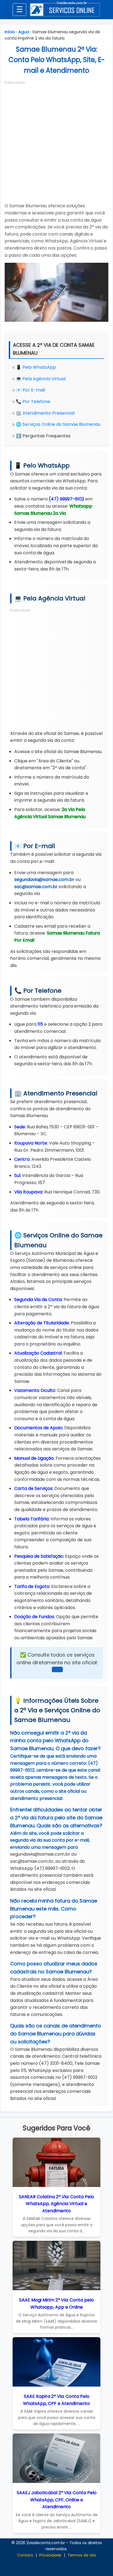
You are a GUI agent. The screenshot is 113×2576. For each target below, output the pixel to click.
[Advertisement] (56, 142)
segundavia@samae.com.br (44, 879)
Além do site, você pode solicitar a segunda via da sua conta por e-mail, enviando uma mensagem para (50, 1840)
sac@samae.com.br (36, 887)
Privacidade (50, 2555)
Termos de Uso (82, 2555)
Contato (25, 2555)
